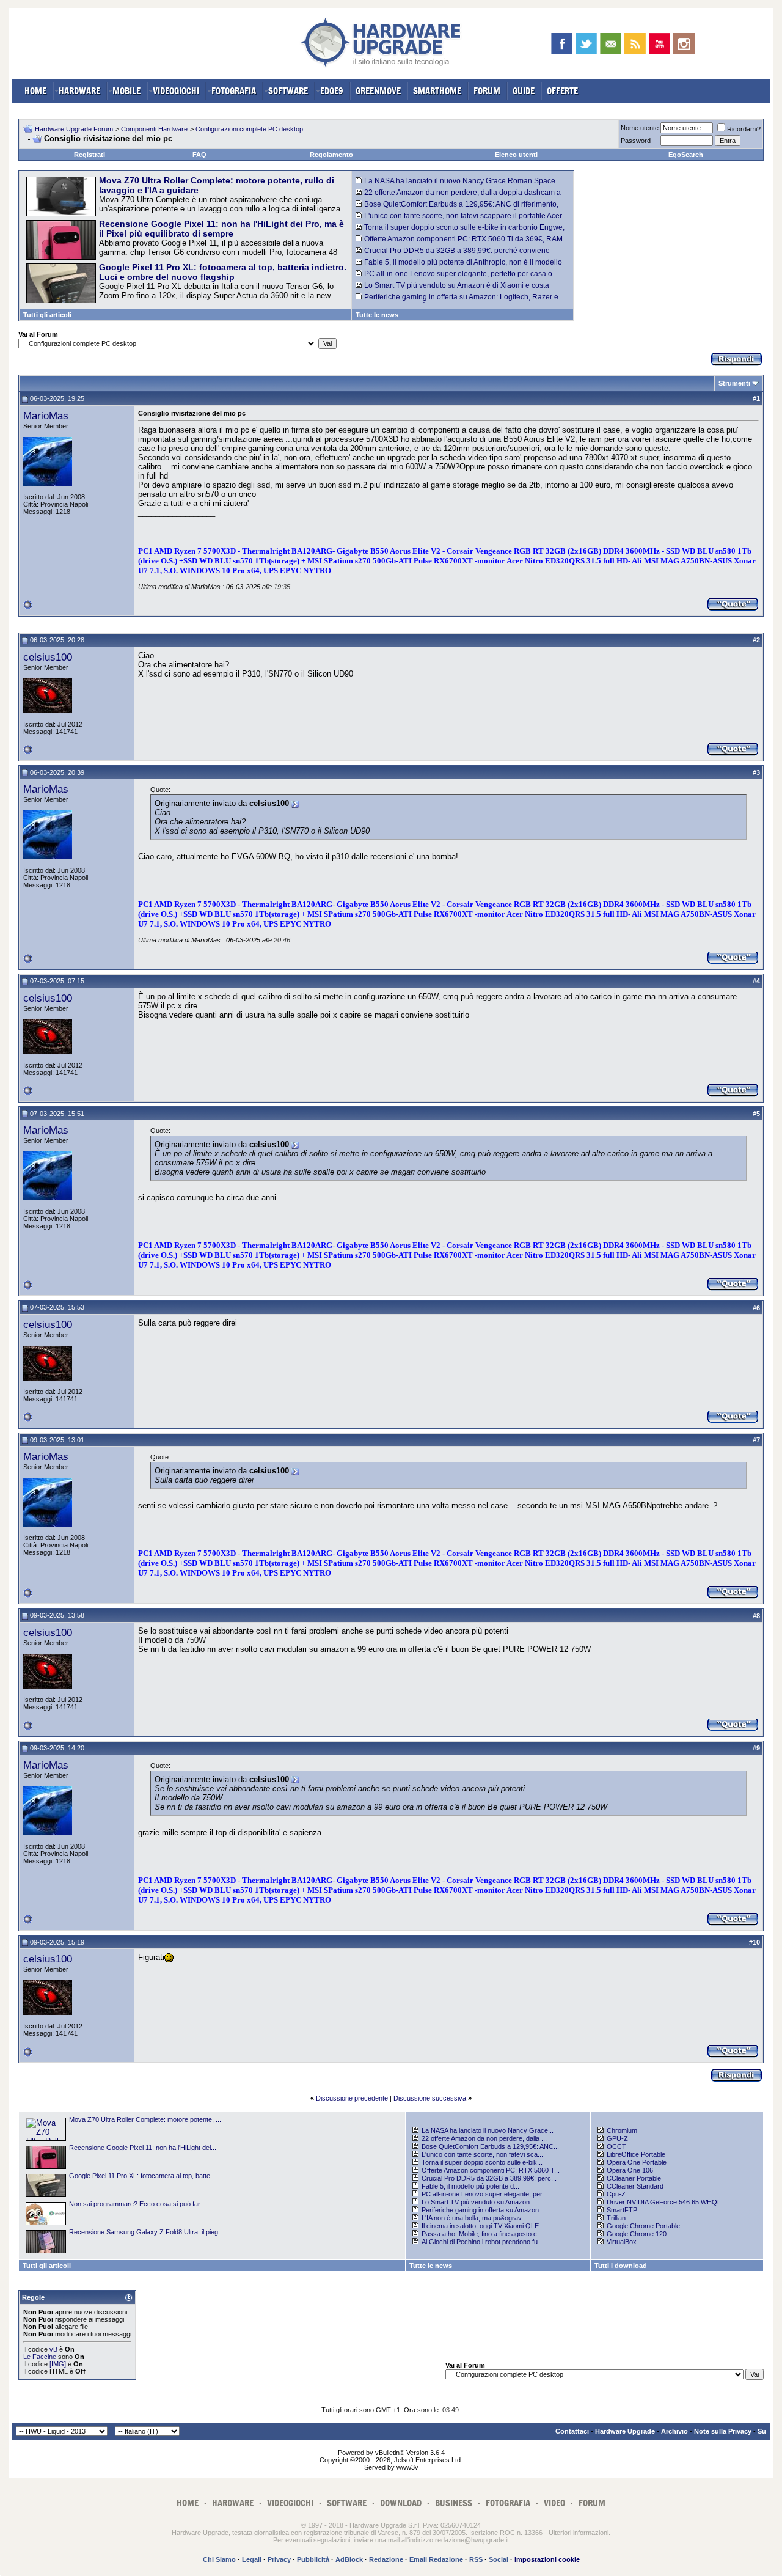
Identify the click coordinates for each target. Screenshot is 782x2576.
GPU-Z (617, 2138)
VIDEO (554, 2503)
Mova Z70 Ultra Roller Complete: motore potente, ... (145, 2119)
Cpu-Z (616, 2194)
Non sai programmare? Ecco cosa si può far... (137, 2204)
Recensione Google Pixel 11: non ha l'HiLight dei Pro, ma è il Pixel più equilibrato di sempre (221, 229)
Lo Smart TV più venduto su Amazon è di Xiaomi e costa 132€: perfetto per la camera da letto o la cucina (452, 290)
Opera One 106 (630, 2170)
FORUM (487, 91)
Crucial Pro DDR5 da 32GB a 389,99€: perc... (489, 2178)
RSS (476, 2559)
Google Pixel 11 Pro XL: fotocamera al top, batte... (142, 2176)
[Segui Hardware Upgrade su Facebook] (562, 44)
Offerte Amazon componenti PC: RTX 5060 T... (491, 2170)
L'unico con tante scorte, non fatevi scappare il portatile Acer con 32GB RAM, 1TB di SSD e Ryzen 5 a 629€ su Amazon (459, 220)
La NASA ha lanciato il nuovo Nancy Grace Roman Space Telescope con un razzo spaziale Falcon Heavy (455, 185)
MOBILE (126, 91)
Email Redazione (436, 2559)
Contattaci (572, 2431)
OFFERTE (562, 91)
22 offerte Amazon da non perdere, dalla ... (484, 2138)
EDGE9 (332, 91)
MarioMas (46, 416)
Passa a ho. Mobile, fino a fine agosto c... (482, 2234)
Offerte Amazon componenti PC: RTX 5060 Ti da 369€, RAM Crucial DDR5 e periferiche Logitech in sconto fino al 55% (459, 243)
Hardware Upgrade (625, 2431)
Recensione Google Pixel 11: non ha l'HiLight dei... (143, 2148)
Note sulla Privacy (723, 2431)
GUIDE (524, 91)
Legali (252, 2559)
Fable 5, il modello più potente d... (470, 2186)
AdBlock (349, 2559)
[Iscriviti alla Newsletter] (611, 44)
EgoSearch (686, 155)
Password (636, 141)
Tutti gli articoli (47, 315)
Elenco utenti (516, 155)
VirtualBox (622, 2242)
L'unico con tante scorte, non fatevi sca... (482, 2154)
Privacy (279, 2559)
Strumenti (734, 383)
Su (762, 2431)
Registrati (90, 155)
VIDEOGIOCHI (176, 91)
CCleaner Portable (634, 2178)
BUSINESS (454, 2503)
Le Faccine (40, 2357)
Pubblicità (313, 2559)
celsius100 (48, 657)
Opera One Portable (637, 2162)
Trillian (616, 2218)
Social (499, 2559)
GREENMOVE (378, 91)
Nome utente (640, 128)
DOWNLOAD (401, 2503)
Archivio (674, 2431)
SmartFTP (622, 2210)
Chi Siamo (219, 2559)
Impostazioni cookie (547, 2559)
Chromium (622, 2130)
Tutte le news (377, 315)
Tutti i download (621, 2266)
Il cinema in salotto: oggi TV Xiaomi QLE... (483, 2226)
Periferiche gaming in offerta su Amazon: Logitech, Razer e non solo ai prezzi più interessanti (457, 301)
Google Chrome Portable (643, 2226)
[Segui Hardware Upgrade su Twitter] (586, 44)
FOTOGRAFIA (234, 91)
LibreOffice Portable (636, 2154)
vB (53, 2349)
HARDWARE (79, 91)
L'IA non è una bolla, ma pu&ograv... (474, 2218)
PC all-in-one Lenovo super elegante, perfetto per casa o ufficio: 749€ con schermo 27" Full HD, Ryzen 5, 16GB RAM (454, 278)
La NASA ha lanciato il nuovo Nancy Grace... (488, 2130)
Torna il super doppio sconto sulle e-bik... (482, 2162)
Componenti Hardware (154, 129)
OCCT (616, 2146)
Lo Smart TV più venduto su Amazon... (478, 2202)
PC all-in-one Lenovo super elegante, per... (484, 2194)
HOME (35, 91)
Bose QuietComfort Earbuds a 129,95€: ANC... (490, 2146)
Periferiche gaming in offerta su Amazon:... (484, 2210)
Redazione (386, 2559)
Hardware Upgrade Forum (74, 129)
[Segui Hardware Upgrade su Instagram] (684, 44)
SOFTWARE (288, 91)
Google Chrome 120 (637, 2234)
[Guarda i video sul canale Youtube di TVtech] (660, 44)
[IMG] (58, 2364)
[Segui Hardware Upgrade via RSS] (635, 44)
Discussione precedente (352, 2098)
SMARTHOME (437, 91)
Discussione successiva (430, 2098)
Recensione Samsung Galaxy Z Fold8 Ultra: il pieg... (146, 2232)
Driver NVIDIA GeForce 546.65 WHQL (664, 2202)
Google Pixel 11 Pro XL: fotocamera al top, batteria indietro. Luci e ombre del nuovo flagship (223, 272)
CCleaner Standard (635, 2186)
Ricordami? (744, 129)
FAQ (199, 155)
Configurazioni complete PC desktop (249, 129)
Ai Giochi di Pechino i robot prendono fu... (482, 2242)
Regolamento (331, 155)
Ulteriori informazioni (579, 2533)
